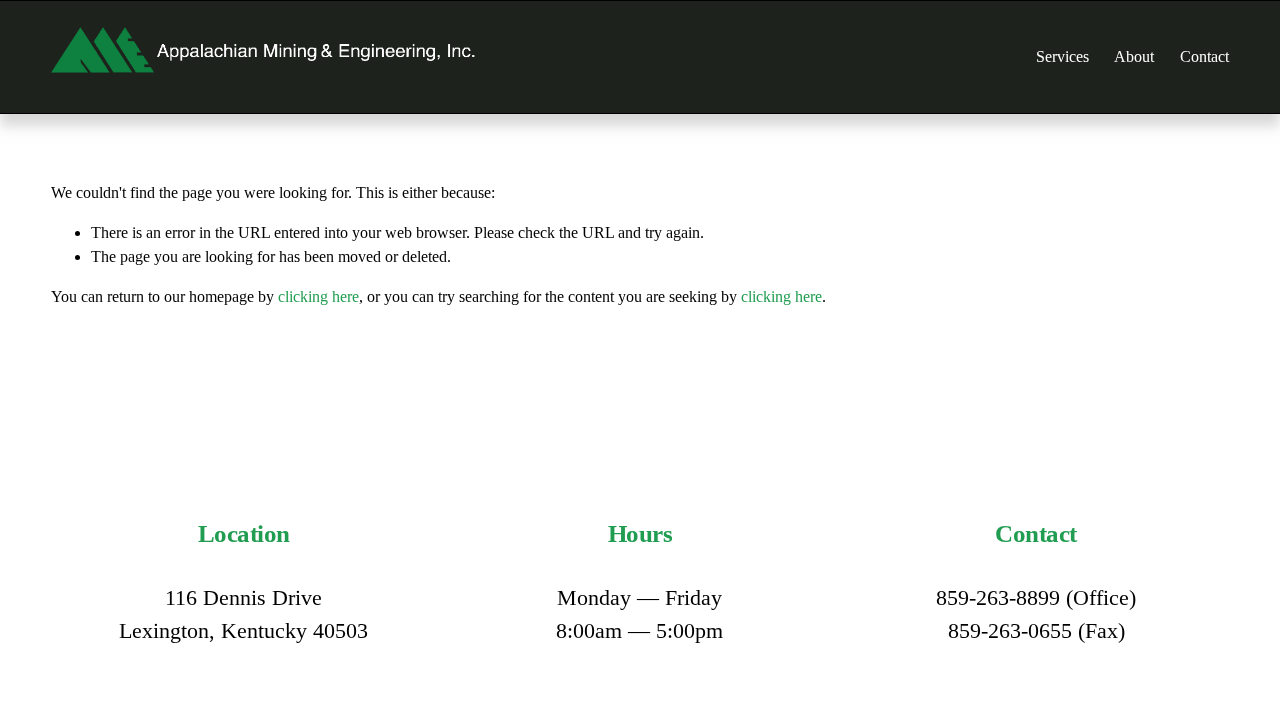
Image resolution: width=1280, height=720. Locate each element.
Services (1062, 56)
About (1134, 56)
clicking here (318, 296)
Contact (1204, 56)
